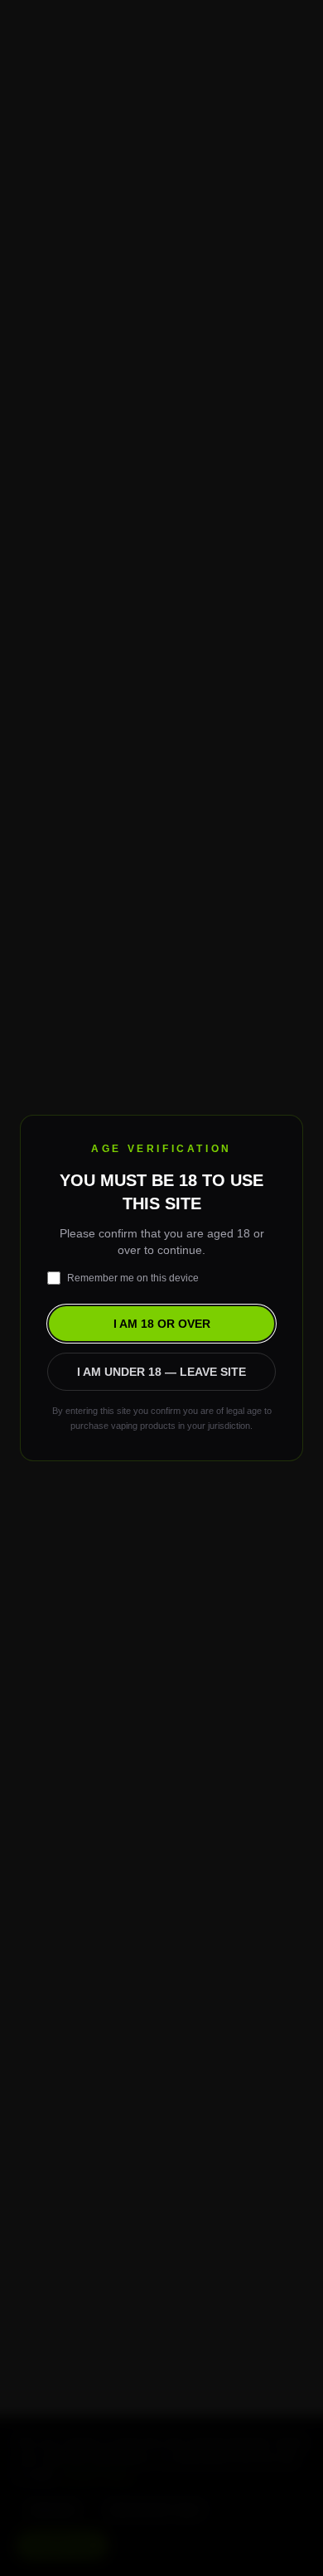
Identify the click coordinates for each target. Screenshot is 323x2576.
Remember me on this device (133, 1278)
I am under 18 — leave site (161, 1372)
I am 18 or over (162, 1324)
